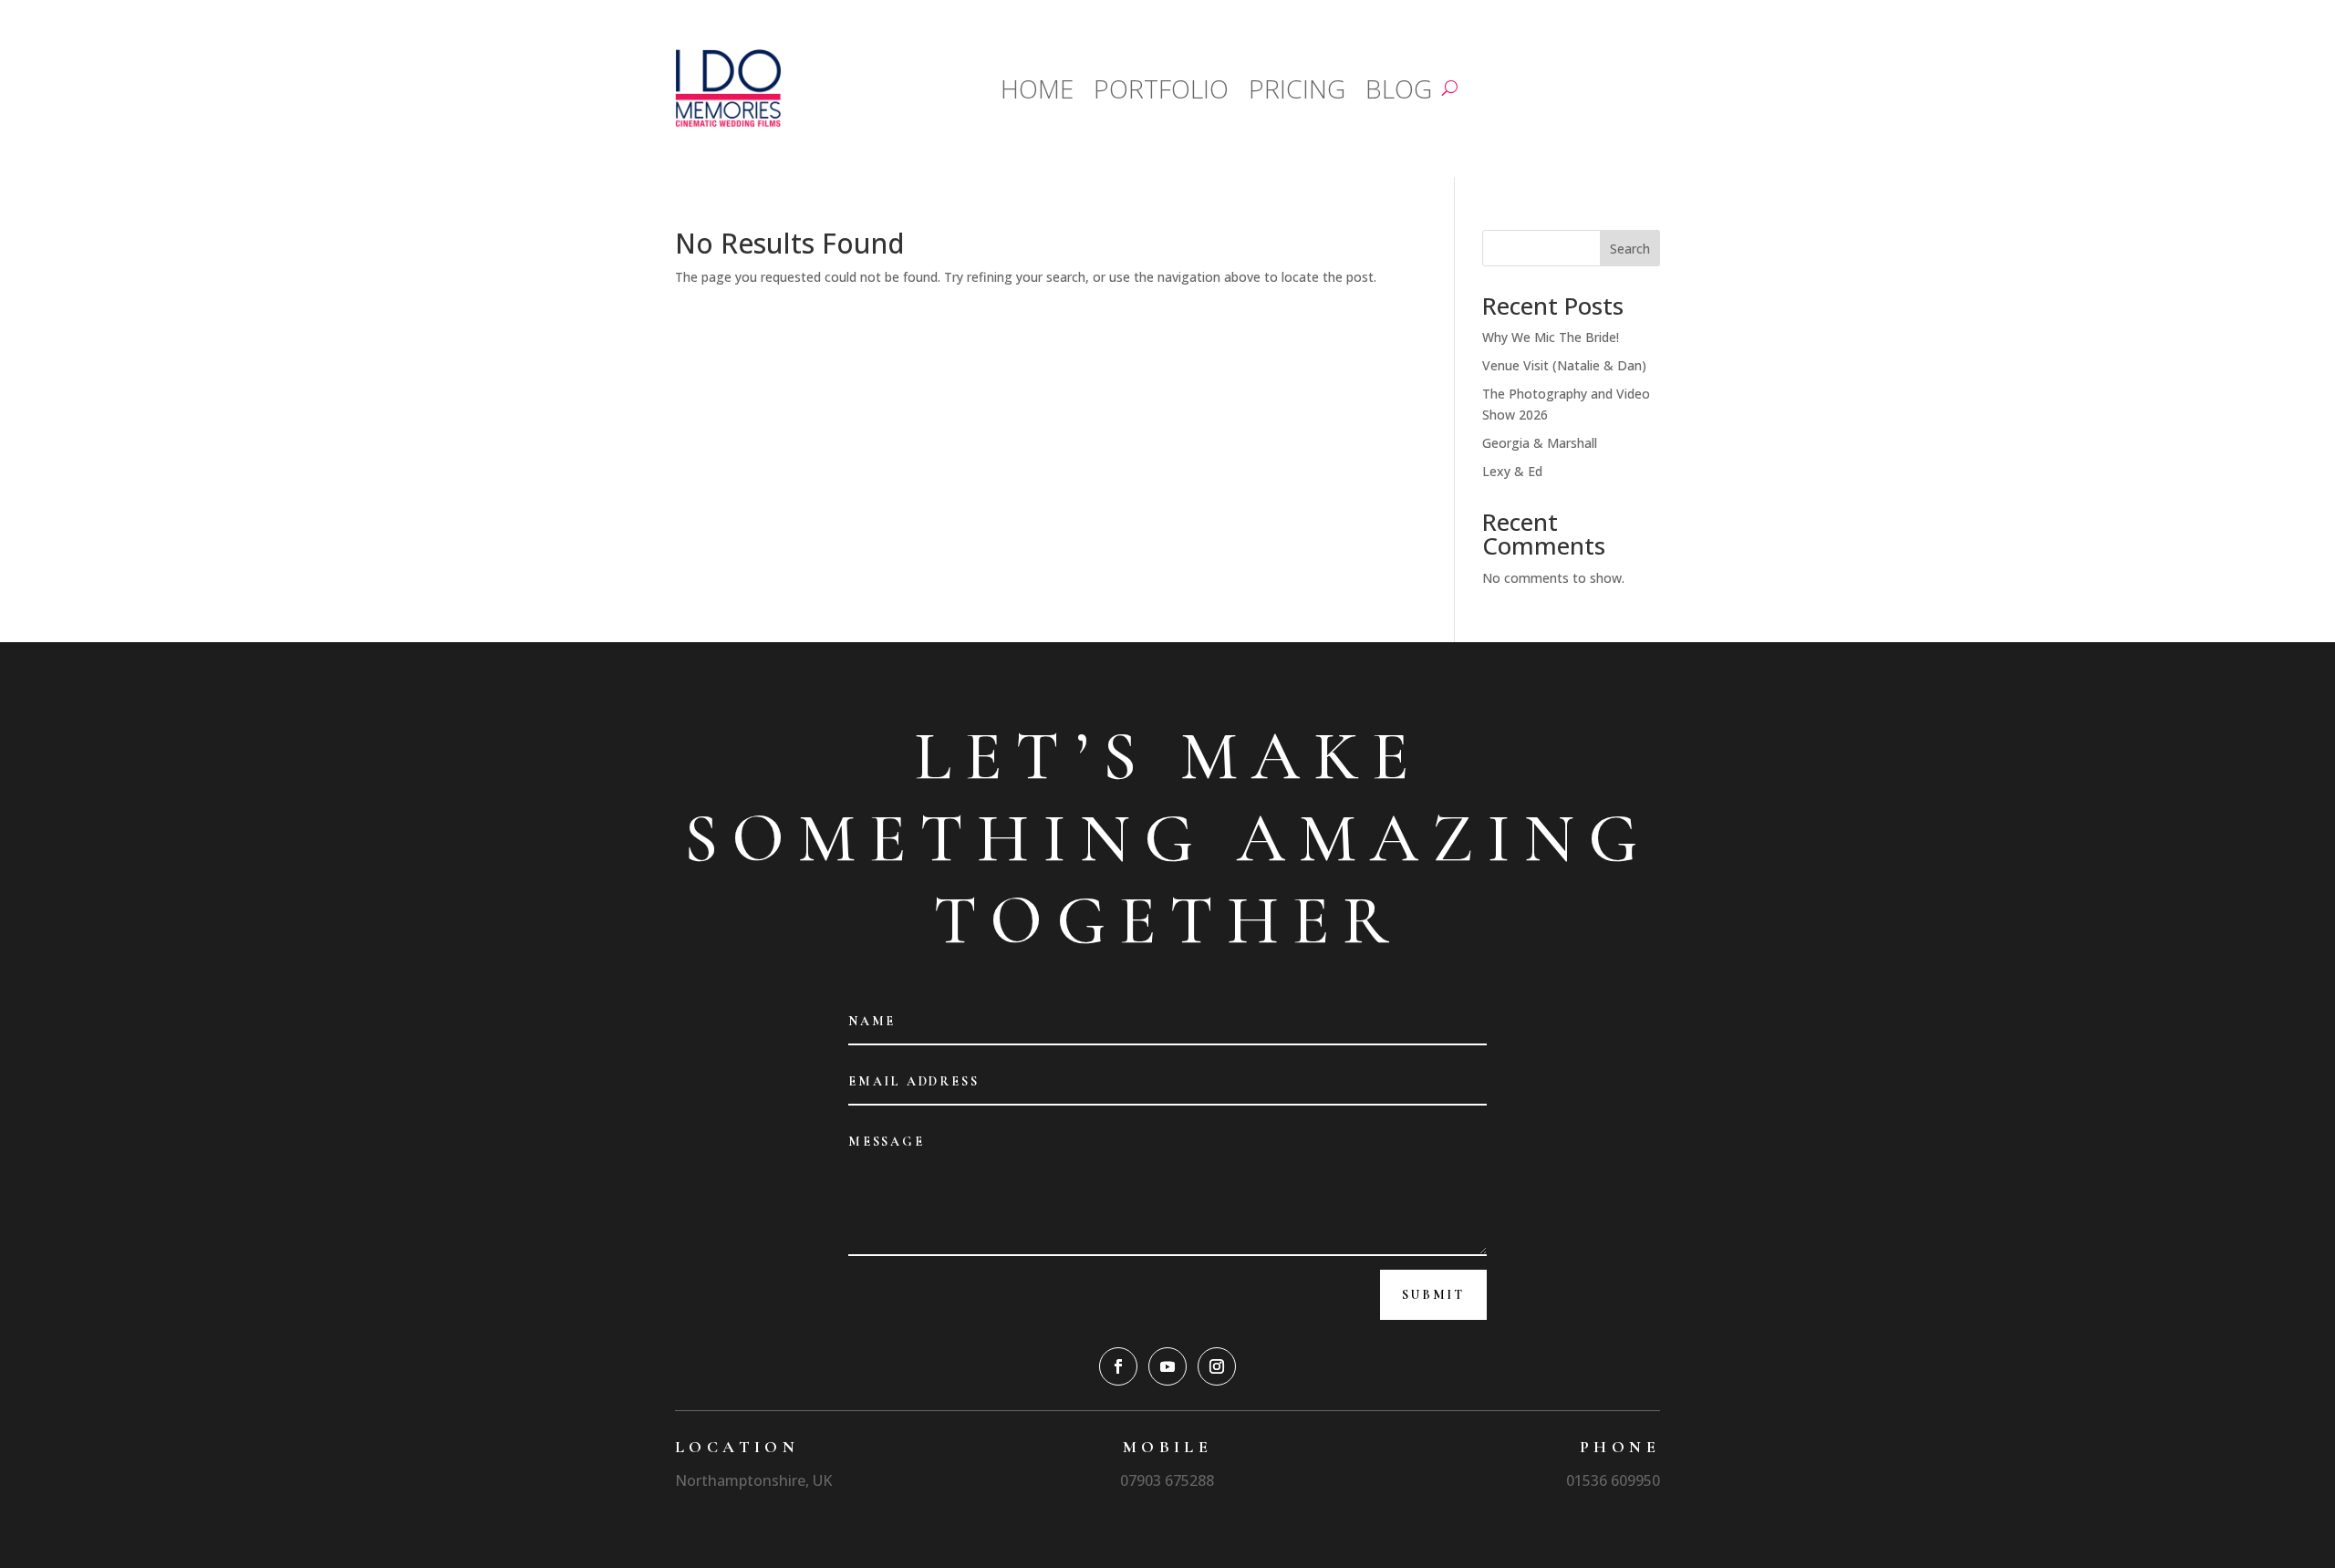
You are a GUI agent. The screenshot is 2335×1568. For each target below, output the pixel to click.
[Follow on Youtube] (1167, 1366)
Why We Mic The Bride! (1551, 337)
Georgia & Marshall (1540, 443)
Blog (1399, 88)
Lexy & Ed (1512, 471)
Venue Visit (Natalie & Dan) (1564, 365)
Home (1037, 88)
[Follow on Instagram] (1217, 1366)
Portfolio (1161, 88)
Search (1630, 249)
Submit (1433, 1295)
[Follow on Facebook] (1118, 1366)
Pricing (1297, 88)
